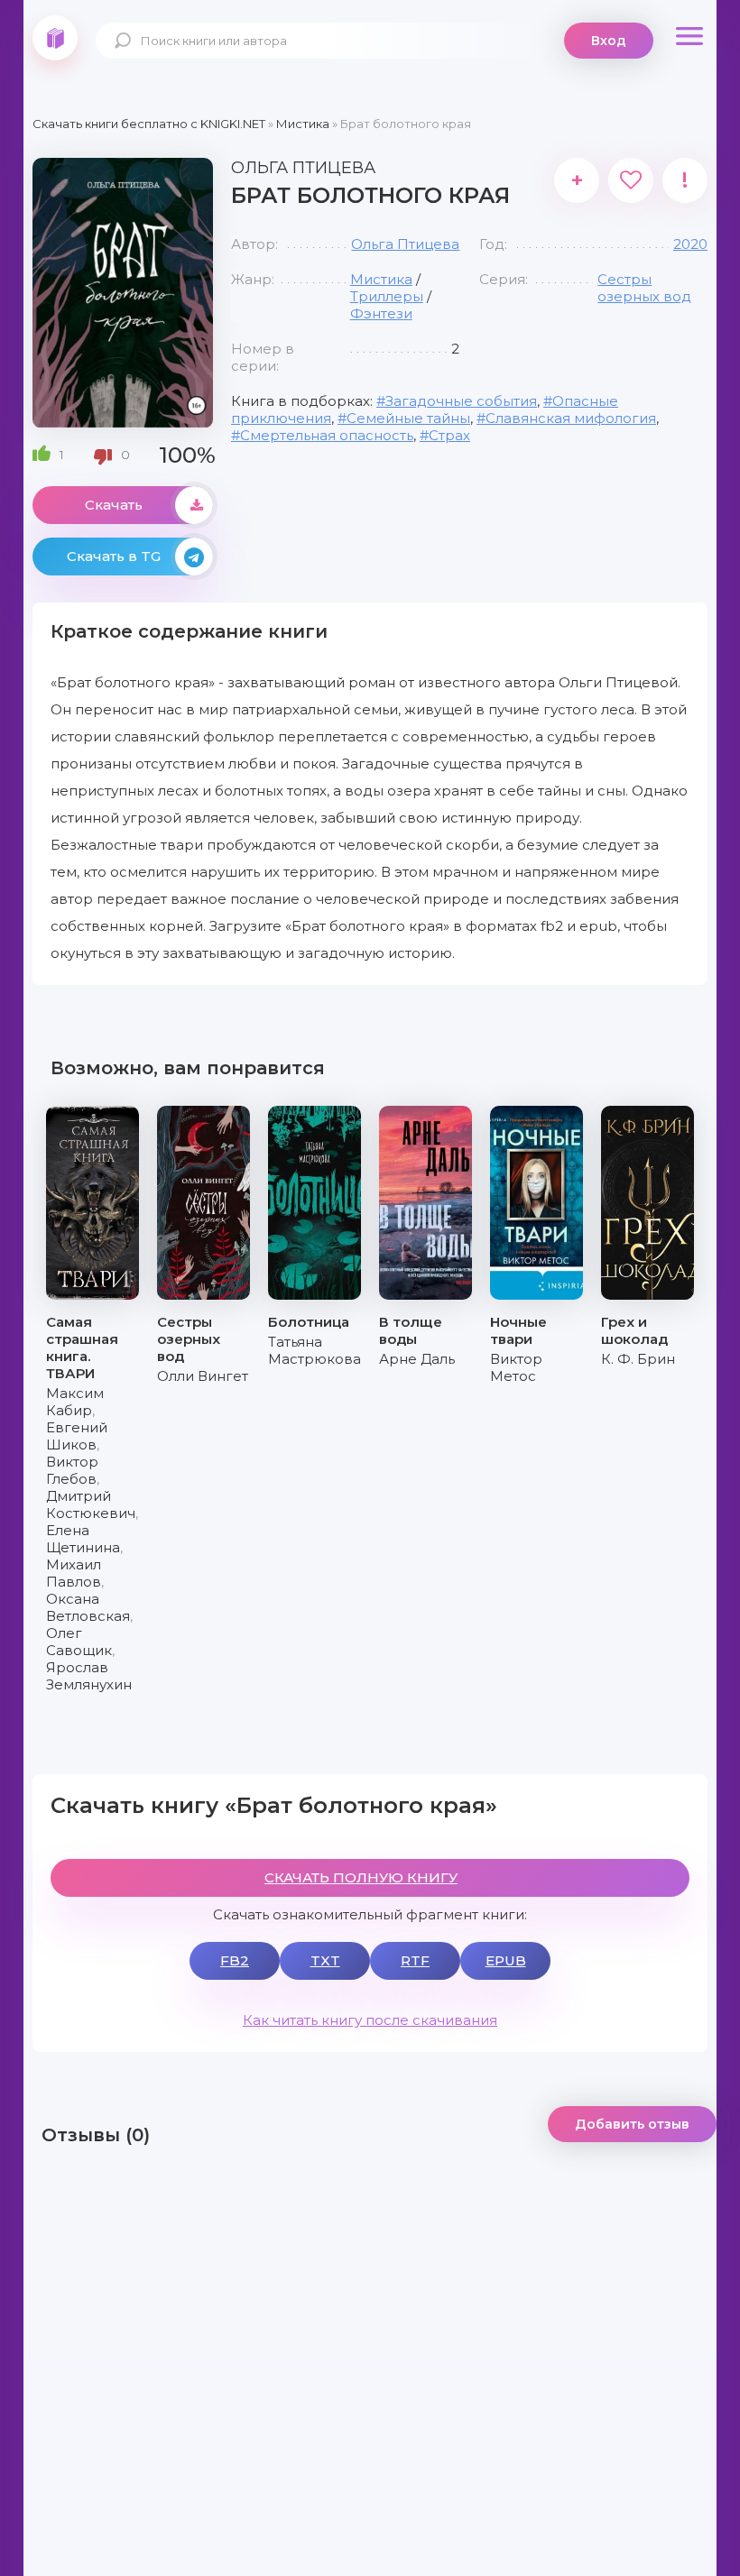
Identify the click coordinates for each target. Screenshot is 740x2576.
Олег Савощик (79, 1642)
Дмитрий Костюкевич (91, 1504)
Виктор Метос (516, 1367)
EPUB (506, 1960)
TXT (325, 1960)
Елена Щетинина (83, 1539)
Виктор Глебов (72, 1470)
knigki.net (55, 38)
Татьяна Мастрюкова (314, 1350)
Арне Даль (417, 1359)
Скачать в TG (114, 556)
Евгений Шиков (77, 1436)
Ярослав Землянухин (89, 1676)
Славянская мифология (571, 418)
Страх (449, 435)
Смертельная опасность (327, 435)
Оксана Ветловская (88, 1607)
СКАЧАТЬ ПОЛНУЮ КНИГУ (361, 1877)
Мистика (381, 279)
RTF (415, 1960)
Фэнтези (381, 313)
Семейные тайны (408, 418)
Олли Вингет (203, 1376)
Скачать (114, 505)
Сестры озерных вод (644, 288)
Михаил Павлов (74, 1573)
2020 (690, 244)
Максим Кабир (75, 1402)
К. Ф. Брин (638, 1359)
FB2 (235, 1960)
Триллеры (387, 296)
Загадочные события (461, 401)
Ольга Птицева (405, 244)
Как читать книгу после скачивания (370, 2020)
